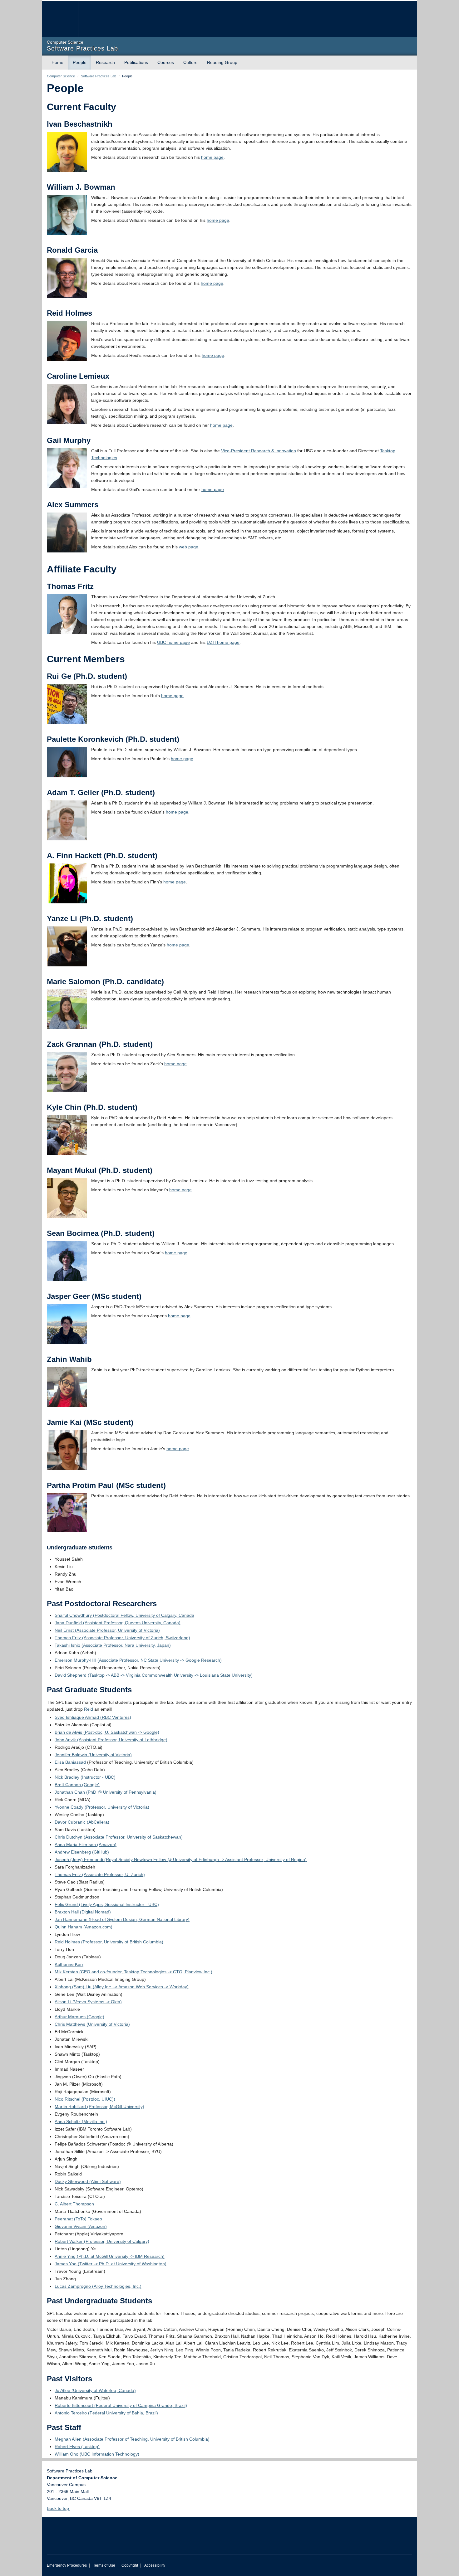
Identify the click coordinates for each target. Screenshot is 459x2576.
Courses (166, 62)
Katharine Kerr (69, 1964)
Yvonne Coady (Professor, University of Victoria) (102, 1807)
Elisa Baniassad (70, 1762)
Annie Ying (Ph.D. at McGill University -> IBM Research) (110, 2256)
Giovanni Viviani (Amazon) (81, 2226)
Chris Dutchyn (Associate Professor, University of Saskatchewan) (119, 1837)
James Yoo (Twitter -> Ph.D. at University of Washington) (111, 2264)
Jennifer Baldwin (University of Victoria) (93, 1755)
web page (189, 547)
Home (57, 62)
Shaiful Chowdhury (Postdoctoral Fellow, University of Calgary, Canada (124, 1615)
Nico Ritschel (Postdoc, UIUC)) (85, 2099)
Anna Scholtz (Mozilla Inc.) (81, 2122)
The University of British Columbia (60, 19)
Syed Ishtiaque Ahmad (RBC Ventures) (93, 1717)
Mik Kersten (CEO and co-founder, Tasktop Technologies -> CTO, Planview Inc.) (133, 1972)
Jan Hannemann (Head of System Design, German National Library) (122, 1919)
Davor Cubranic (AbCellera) (82, 1822)
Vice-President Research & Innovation (259, 451)
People (80, 62)
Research (105, 62)
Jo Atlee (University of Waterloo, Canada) (95, 2390)
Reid (89, 1709)
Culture (190, 62)
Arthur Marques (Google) (79, 2017)
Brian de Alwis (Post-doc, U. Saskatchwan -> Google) (107, 1732)
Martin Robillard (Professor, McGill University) (99, 2107)
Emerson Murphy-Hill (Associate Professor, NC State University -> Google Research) (138, 1660)
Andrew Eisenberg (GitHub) (82, 1852)
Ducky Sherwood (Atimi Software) (88, 2181)
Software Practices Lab (99, 76)
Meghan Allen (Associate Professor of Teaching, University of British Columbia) (132, 2439)
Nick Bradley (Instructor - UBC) (85, 1777)
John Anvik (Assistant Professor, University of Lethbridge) (111, 1740)
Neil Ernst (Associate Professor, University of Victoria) (107, 1630)
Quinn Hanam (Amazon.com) (84, 1927)
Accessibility (155, 2565)
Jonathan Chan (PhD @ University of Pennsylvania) (106, 1792)
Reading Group (222, 62)
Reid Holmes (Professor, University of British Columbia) (109, 1942)
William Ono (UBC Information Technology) (97, 2454)
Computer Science (61, 76)
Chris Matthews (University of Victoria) (92, 2024)
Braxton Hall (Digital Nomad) (83, 1912)
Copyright (130, 2565)
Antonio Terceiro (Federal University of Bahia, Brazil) (106, 2413)
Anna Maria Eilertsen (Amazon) (86, 1845)
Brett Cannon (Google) (77, 1785)
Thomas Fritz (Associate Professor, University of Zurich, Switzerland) (122, 1638)
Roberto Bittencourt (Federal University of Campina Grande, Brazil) (121, 2405)
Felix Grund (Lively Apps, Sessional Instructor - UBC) (107, 1904)
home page (212, 157)
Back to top (59, 2508)
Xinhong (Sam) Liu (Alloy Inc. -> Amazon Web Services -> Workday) (122, 1987)
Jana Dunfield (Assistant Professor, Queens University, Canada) (118, 1623)
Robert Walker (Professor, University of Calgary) (102, 2241)
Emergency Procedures (67, 2565)
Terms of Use (104, 2565)
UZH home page (223, 642)
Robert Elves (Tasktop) (77, 2447)
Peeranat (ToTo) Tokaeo (78, 2219)
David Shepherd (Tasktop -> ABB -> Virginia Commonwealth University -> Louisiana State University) (154, 1675)
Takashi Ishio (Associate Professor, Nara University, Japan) (113, 1645)
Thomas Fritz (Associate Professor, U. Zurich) (100, 1874)
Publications (136, 62)
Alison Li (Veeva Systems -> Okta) (88, 2002)
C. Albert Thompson (74, 2204)
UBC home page (173, 642)
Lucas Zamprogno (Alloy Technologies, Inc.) (98, 2286)
